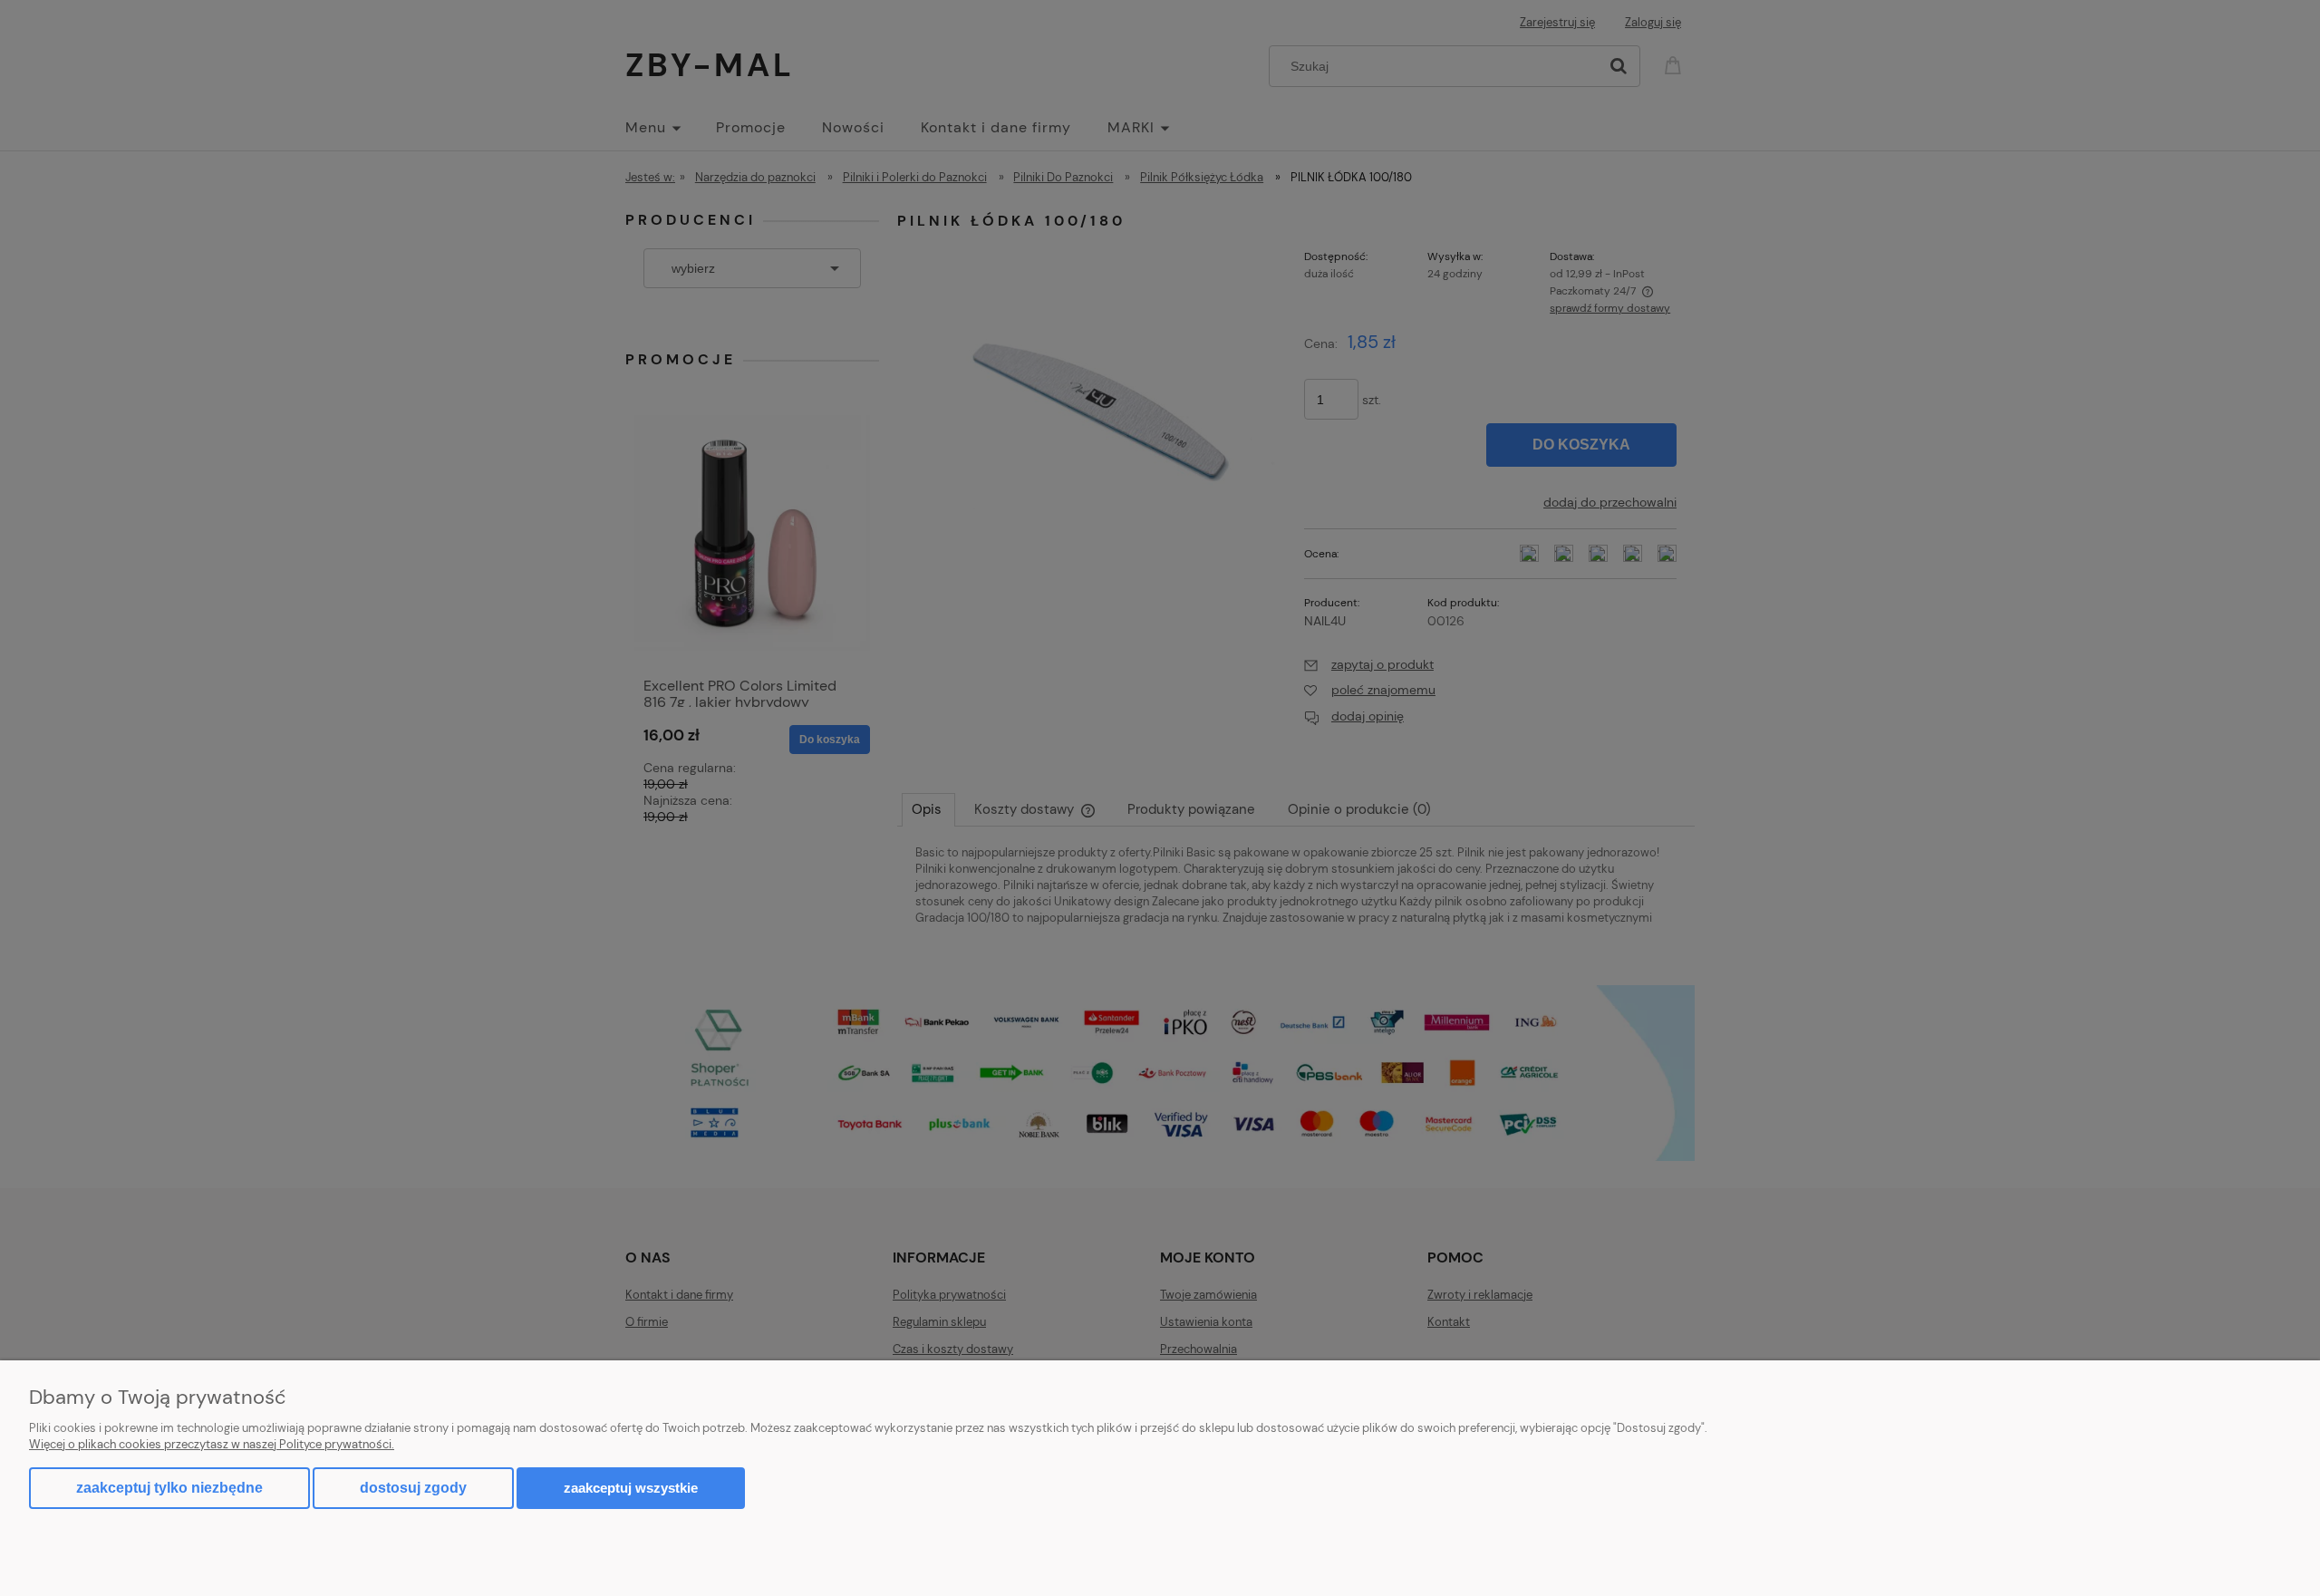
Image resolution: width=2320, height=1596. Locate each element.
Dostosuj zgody (413, 1488)
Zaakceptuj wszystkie (631, 1488)
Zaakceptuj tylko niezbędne (169, 1488)
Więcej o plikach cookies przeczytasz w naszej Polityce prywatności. (212, 1444)
